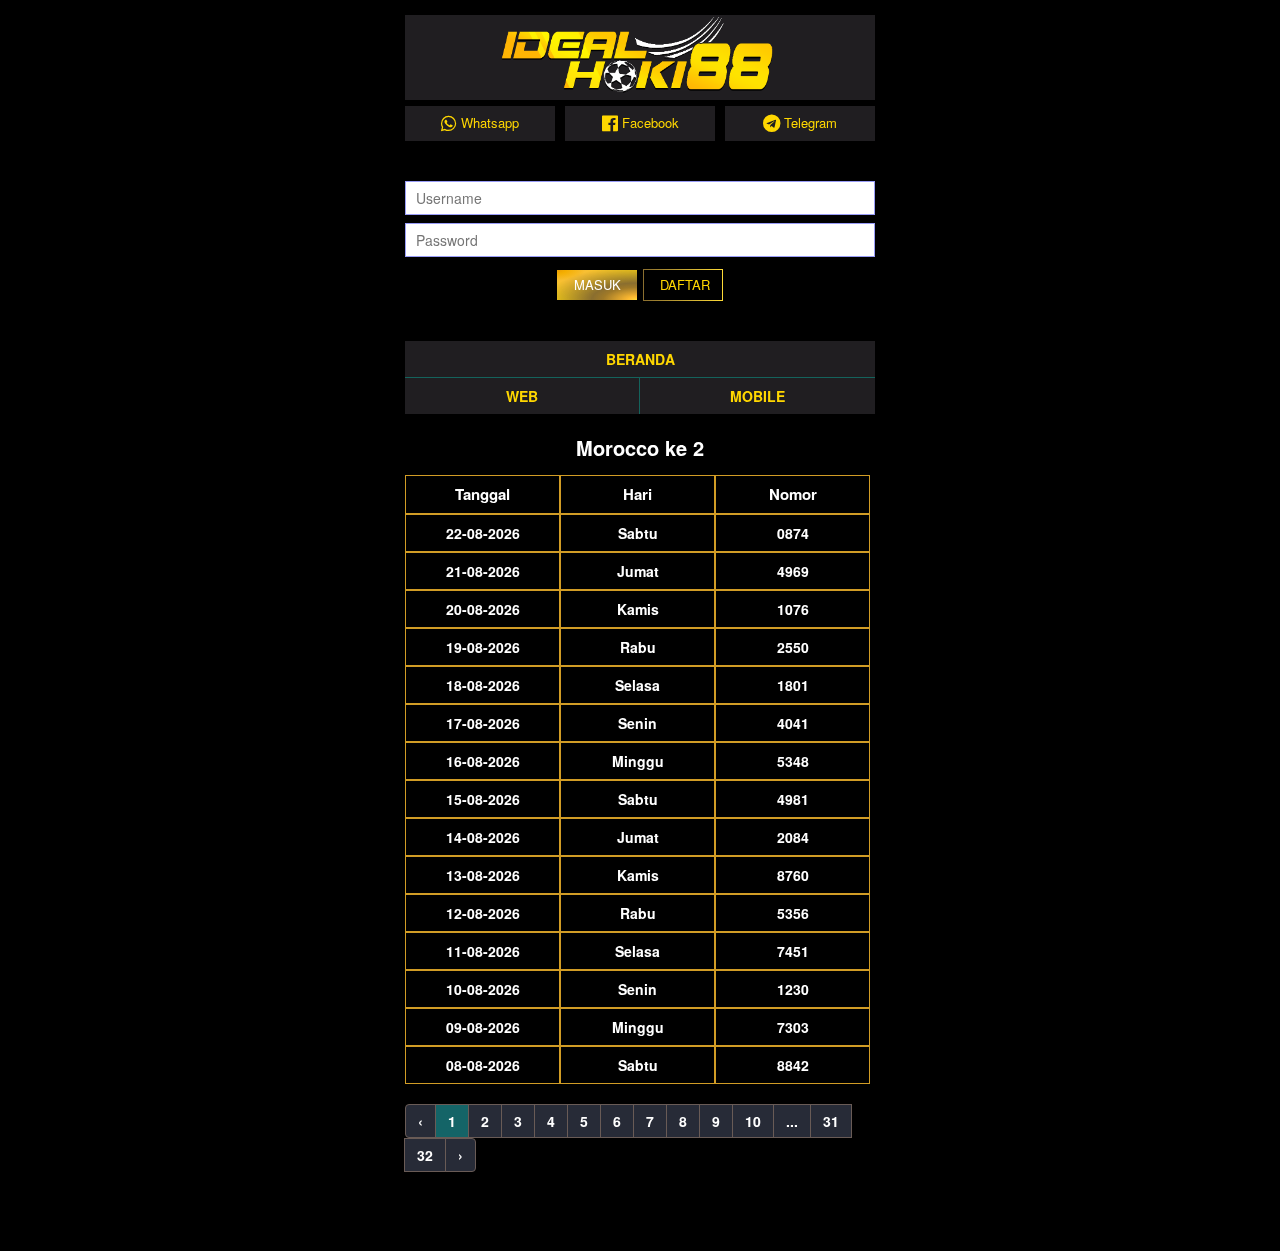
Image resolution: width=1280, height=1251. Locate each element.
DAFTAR (685, 284)
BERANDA (640, 359)
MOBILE (757, 396)
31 (831, 1121)
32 (425, 1155)
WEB (522, 396)
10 (753, 1121)
